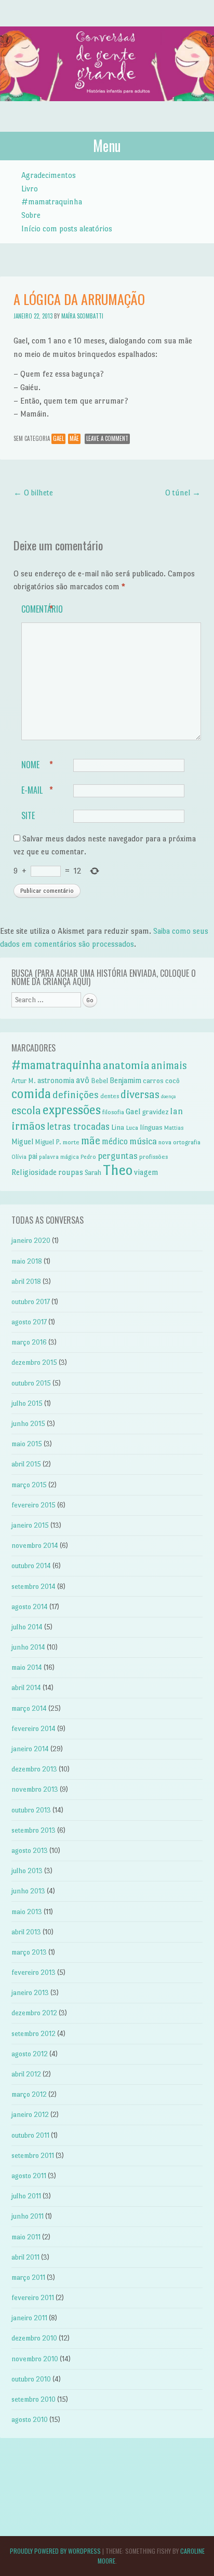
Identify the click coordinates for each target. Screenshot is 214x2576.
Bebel (99, 1081)
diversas (140, 1094)
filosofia (113, 1112)
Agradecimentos (49, 175)
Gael (58, 438)
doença (169, 1096)
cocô (172, 1081)
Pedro (88, 1157)
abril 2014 (26, 1688)
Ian (176, 1111)
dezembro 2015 (34, 1362)
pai (33, 1156)
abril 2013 (26, 1932)
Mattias (174, 1128)
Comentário (42, 609)
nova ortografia (179, 1142)
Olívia (19, 1157)
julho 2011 (26, 2196)
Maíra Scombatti (82, 316)
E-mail (37, 790)
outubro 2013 (31, 1810)
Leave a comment (107, 438)
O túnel (183, 493)
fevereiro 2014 (34, 1729)
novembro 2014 (35, 1546)
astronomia (56, 1081)
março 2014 (29, 1708)
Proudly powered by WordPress (55, 2551)
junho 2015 (28, 1424)
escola (26, 1110)
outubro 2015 (31, 1383)
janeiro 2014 (30, 1749)
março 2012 (29, 2094)
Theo (118, 1170)
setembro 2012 (34, 2034)
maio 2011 (26, 2237)
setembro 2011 (33, 2156)
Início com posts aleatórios (67, 228)
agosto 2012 (30, 2054)
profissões (153, 1157)
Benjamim (125, 1081)
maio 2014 (27, 1667)
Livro (30, 189)
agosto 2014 (30, 1607)
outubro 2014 (31, 1566)
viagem (146, 1172)
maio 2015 (27, 1444)
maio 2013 (27, 1912)
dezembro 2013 (34, 1769)
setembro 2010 (34, 2399)
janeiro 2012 (30, 2115)
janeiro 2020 (31, 1241)
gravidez (155, 1112)
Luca (132, 1128)
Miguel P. (48, 1142)
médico (115, 1141)
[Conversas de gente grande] (107, 112)
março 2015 (29, 1485)
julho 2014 (27, 1627)
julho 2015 (27, 1403)
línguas (151, 1127)
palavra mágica (59, 1157)
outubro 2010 (31, 2379)
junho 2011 (28, 2216)
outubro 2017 (31, 1302)
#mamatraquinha (52, 202)
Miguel (22, 1142)
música (143, 1141)
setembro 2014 (34, 1587)
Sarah (93, 1173)
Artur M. (24, 1081)
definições (76, 1095)
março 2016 (29, 1342)
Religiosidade (34, 1172)
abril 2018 (26, 1282)
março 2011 (28, 2277)
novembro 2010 (35, 2359)
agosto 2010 (30, 2420)
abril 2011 (25, 2257)
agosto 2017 (29, 1322)
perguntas (118, 1156)
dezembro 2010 (34, 2338)
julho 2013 (27, 1871)
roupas (71, 1172)
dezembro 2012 (34, 2013)
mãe (74, 438)
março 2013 (29, 1952)
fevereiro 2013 (34, 1972)
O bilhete (33, 493)
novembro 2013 (35, 1789)
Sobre (31, 215)
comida (31, 1094)
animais (169, 1065)
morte (71, 1142)
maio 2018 (27, 1261)
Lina (118, 1127)
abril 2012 (26, 2074)
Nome (37, 765)
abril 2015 (26, 1464)
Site (28, 815)
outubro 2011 (30, 2135)
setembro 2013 (34, 1830)
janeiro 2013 (30, 1993)
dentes (110, 1096)
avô (83, 1080)
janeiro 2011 (29, 2318)
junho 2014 (28, 1647)
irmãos (28, 1126)
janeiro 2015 (30, 1525)
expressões (72, 1110)
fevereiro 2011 (33, 2298)
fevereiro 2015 (34, 1505)
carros (153, 1081)
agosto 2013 (30, 1851)
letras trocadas (78, 1126)
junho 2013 (28, 1891)
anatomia (126, 1065)
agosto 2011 (29, 2176)
